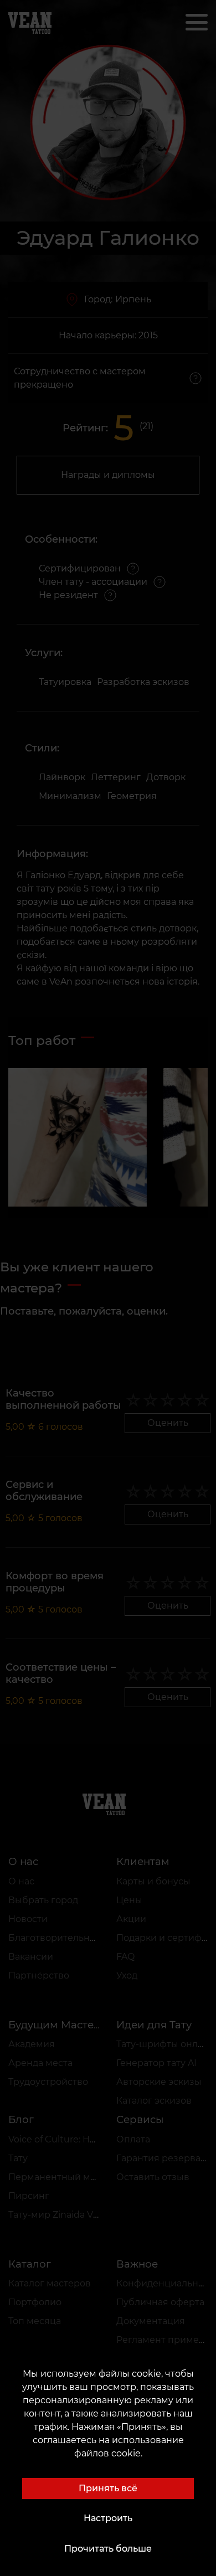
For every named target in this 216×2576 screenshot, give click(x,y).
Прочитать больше (108, 2549)
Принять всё (108, 2488)
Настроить (108, 2518)
